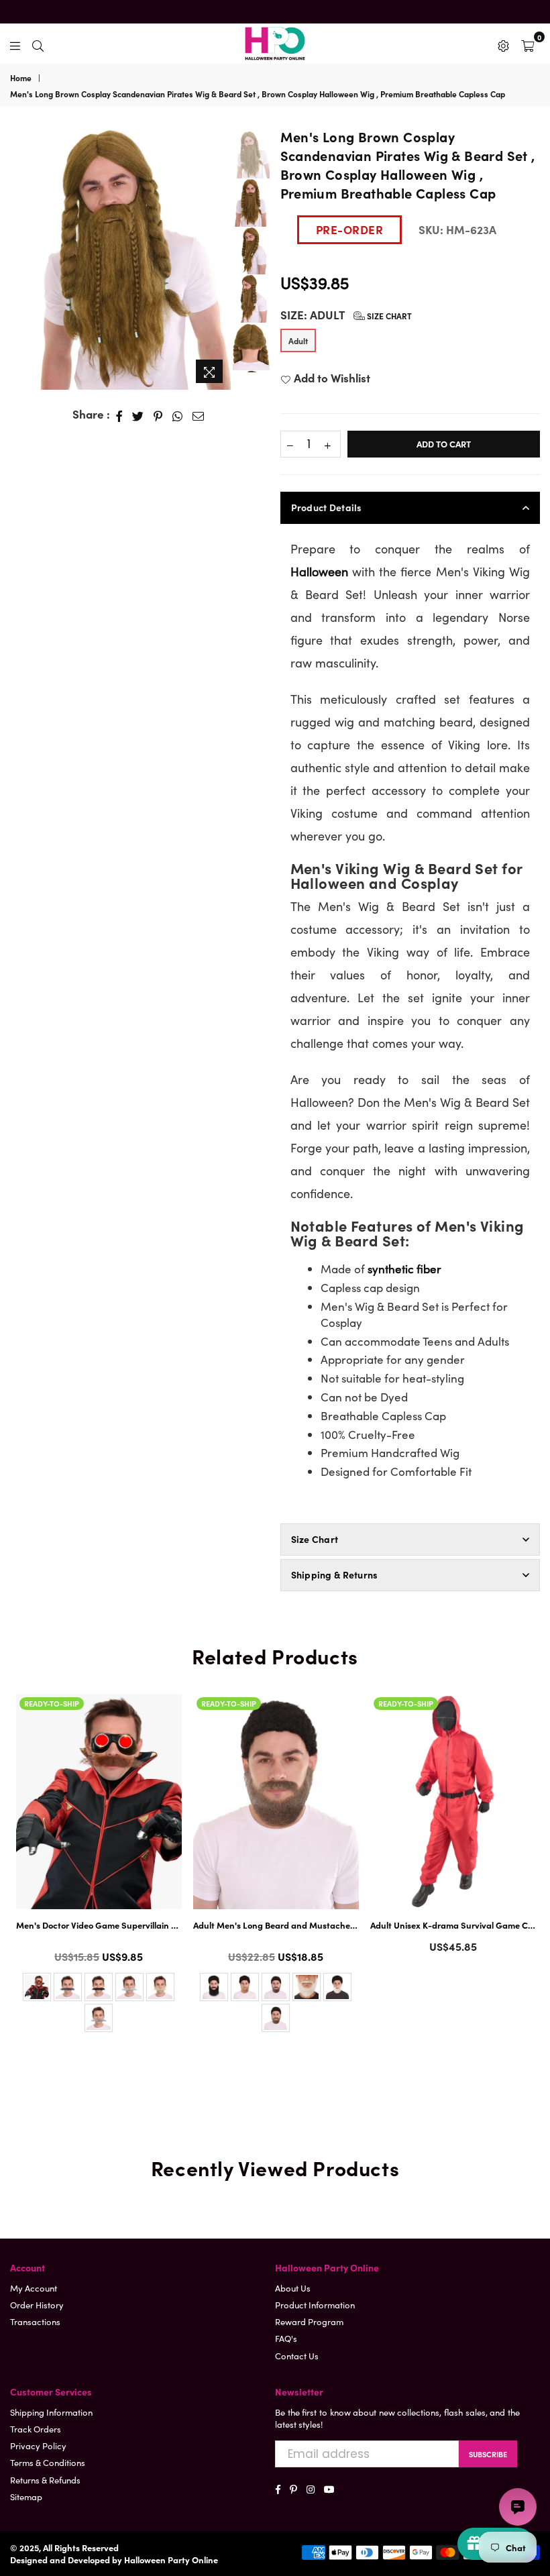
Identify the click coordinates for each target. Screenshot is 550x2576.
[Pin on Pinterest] (158, 415)
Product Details (327, 507)
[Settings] (503, 44)
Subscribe (488, 2454)
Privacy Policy (38, 2446)
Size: (346, 315)
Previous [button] (20, 251)
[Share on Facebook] (119, 415)
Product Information (315, 2305)
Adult (298, 340)
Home (21, 78)
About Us (293, 2288)
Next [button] (219, 258)
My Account (34, 2288)
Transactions (35, 2321)
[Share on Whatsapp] (178, 415)
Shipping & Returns (335, 1574)
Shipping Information (51, 2412)
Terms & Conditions (48, 2462)
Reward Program (309, 2321)
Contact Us (297, 2356)
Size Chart (388, 316)
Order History (37, 2305)
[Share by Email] (199, 415)
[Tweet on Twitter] (138, 415)
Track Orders (36, 2429)
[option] (120, 259)
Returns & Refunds (45, 2480)
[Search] (38, 44)
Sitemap (26, 2497)
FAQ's (286, 2338)
